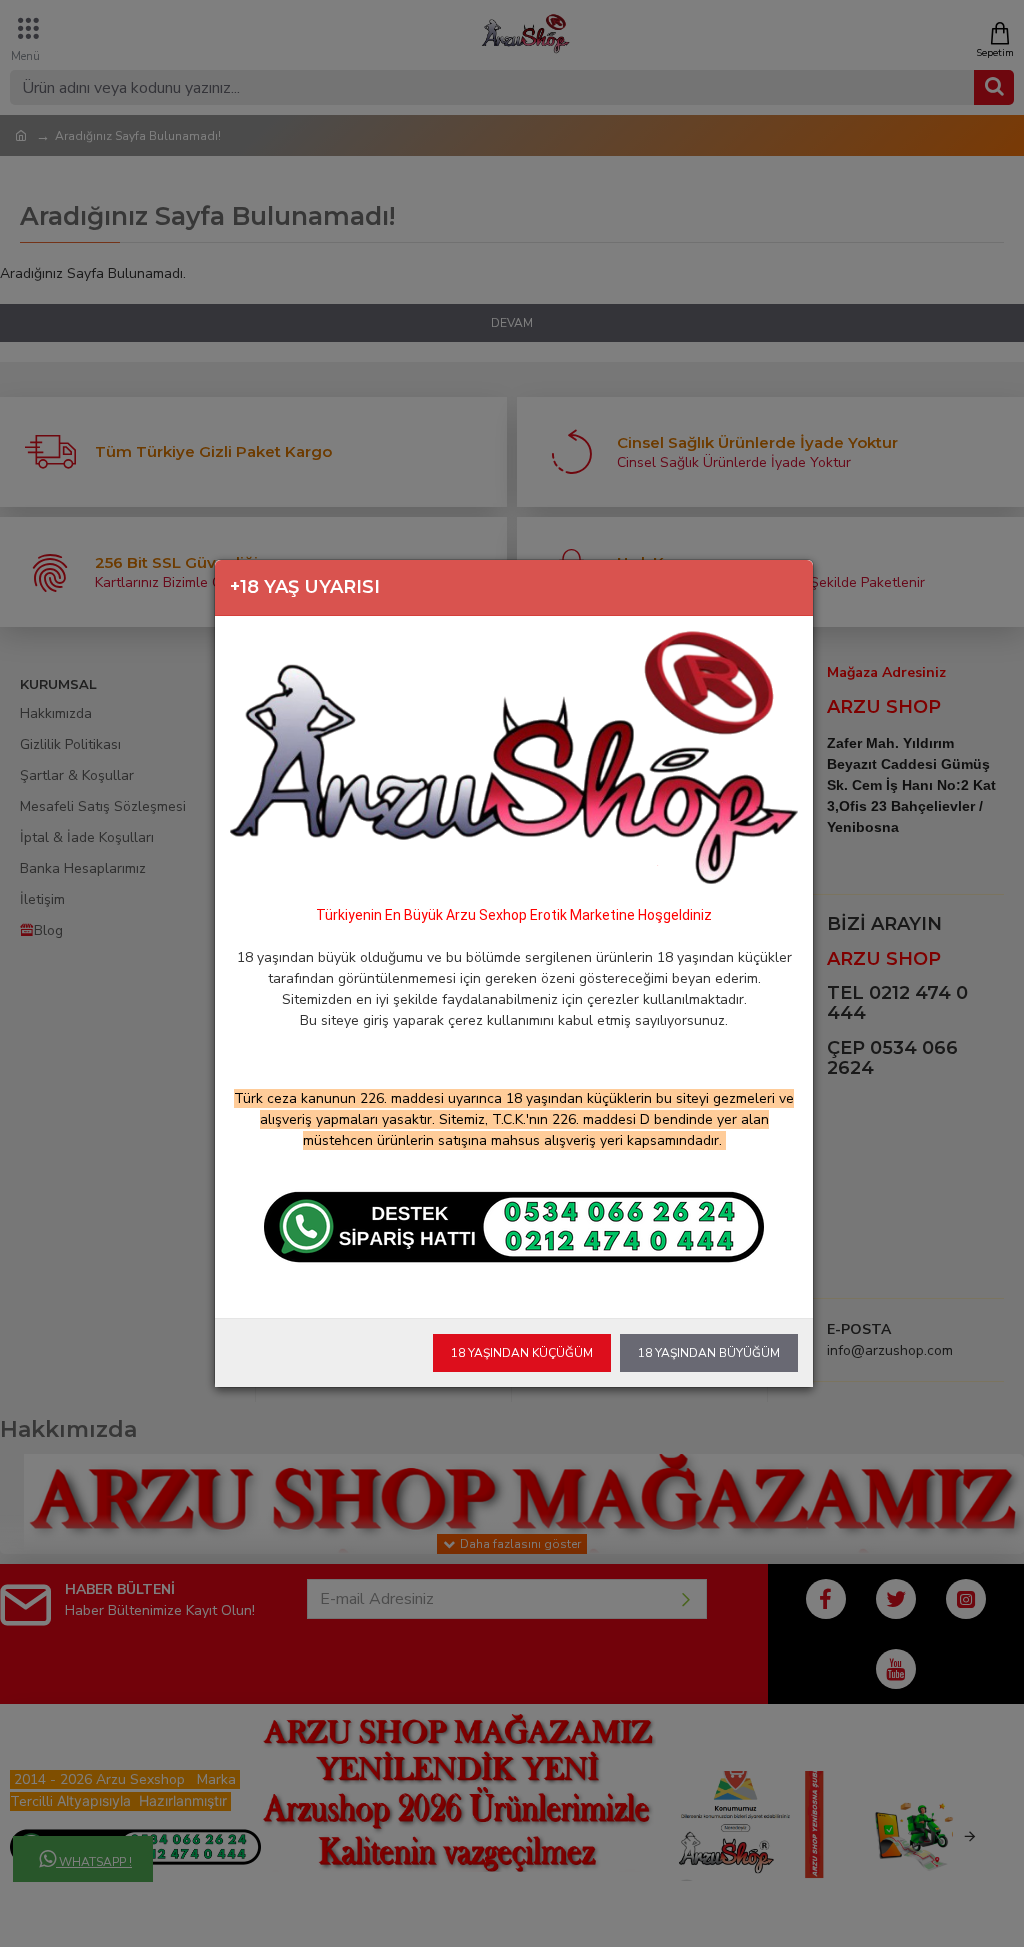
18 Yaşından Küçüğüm (522, 1353)
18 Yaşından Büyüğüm (709, 1353)
